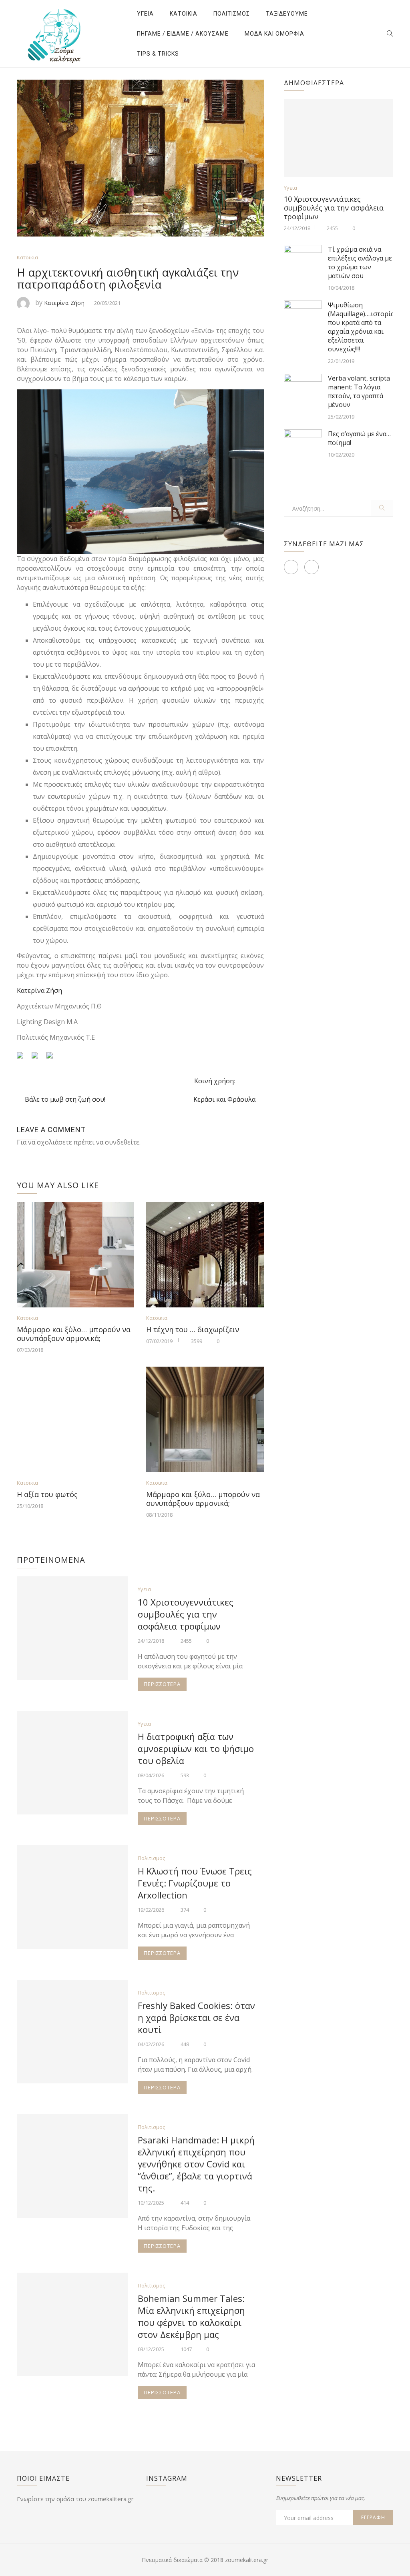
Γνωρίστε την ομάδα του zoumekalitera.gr (75, 2499)
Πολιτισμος (232, 14)
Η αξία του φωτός (47, 1494)
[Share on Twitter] (38, 1058)
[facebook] (243, 1082)
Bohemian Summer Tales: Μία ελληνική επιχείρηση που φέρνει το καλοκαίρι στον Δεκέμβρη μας (191, 2316)
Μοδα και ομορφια (274, 34)
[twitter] (257, 1082)
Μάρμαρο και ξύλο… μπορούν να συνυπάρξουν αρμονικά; (74, 1334)
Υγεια (145, 14)
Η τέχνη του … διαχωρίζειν (193, 1329)
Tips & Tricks (158, 54)
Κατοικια (184, 14)
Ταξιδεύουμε (287, 14)
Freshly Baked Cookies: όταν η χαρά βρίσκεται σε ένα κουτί (196, 2017)
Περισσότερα (162, 1684)
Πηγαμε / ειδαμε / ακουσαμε (183, 34)
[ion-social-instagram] (312, 567)
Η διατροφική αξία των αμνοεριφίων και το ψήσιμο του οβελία (196, 1748)
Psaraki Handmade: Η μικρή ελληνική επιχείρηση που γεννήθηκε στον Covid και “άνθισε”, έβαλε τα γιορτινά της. (196, 2164)
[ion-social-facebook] (291, 567)
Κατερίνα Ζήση (64, 303)
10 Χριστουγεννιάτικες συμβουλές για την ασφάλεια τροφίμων (186, 1614)
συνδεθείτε (122, 1142)
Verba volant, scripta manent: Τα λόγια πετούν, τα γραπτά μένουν (359, 391)
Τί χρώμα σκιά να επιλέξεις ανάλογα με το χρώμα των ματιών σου (360, 263)
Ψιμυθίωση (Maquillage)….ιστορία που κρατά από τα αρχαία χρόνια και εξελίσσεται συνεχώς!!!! (361, 327)
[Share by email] (53, 1058)
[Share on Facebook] (23, 1058)
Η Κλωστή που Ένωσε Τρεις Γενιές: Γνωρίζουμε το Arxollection (195, 1883)
